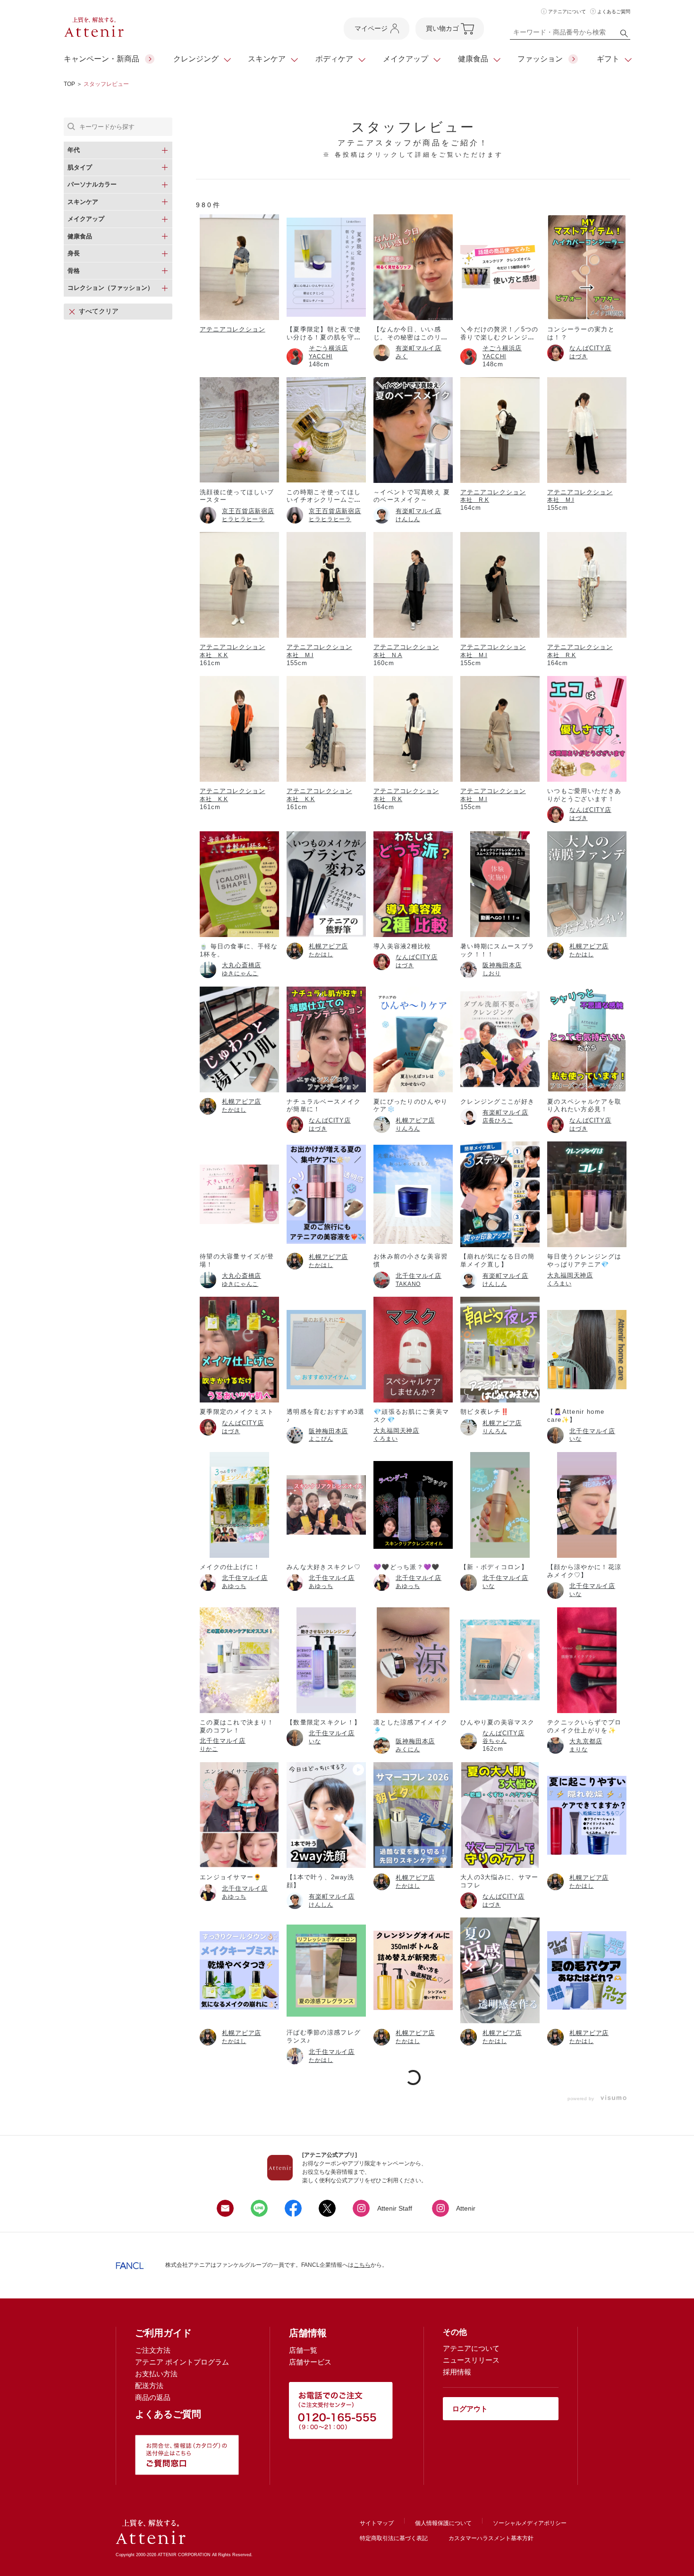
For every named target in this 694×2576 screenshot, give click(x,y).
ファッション (540, 59)
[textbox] (570, 34)
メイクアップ (406, 59)
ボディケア (334, 59)
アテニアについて (567, 12)
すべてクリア (99, 311)
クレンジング (196, 59)
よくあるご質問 (614, 12)
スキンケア (267, 59)
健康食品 (473, 59)
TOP (69, 84)
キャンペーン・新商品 (102, 59)
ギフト (608, 59)
